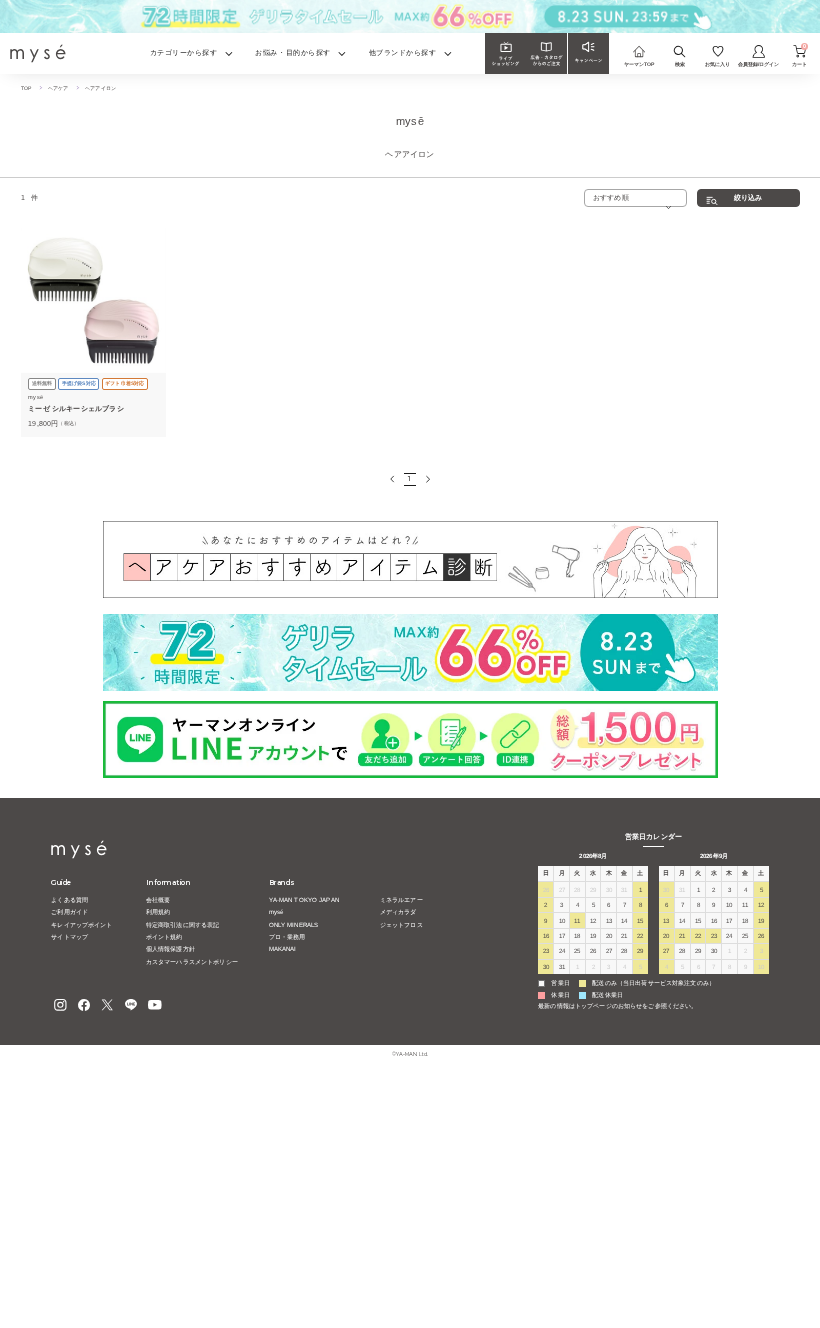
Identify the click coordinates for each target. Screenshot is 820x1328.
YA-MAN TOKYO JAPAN (304, 899)
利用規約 (158, 911)
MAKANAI (283, 948)
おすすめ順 (611, 197)
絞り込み (748, 198)
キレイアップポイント (81, 924)
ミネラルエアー (401, 899)
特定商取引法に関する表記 (183, 924)
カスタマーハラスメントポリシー (192, 961)
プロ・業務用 (287, 936)
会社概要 (158, 899)
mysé (276, 911)
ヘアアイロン (100, 88)
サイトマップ (69, 936)
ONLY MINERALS (294, 924)
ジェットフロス (401, 924)
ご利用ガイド (69, 911)
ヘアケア (58, 88)
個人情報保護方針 (170, 948)
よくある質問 (69, 899)
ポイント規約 (164, 936)
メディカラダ (398, 911)
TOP (26, 88)
